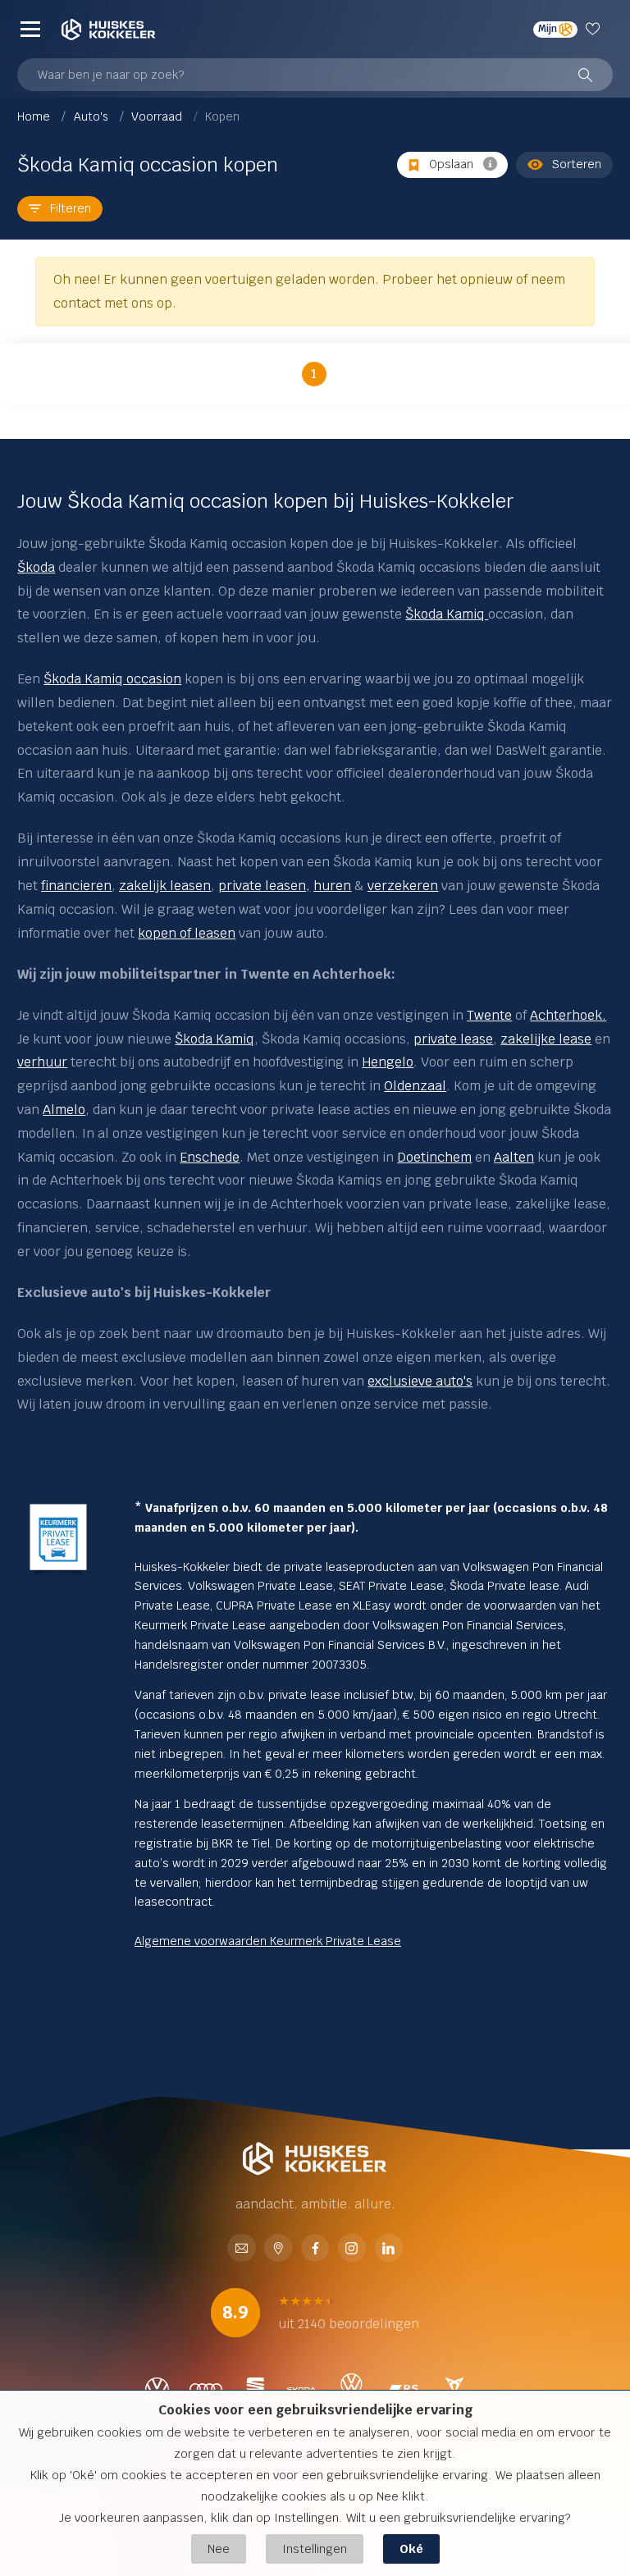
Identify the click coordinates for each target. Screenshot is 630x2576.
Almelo (64, 1110)
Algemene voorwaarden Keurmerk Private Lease (268, 1941)
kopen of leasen (187, 933)
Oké (411, 2549)
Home (35, 116)
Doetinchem (434, 1157)
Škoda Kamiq (447, 614)
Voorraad (158, 116)
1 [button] (314, 374)
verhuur (42, 1062)
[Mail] (241, 2250)
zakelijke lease (546, 1039)
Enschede (210, 1157)
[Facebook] (315, 2250)
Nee (219, 2549)
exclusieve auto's (420, 1381)
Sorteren (577, 164)
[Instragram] (352, 2250)
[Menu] (30, 30)
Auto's (93, 116)
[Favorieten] (595, 30)
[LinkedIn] (389, 2250)
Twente (489, 1015)
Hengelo (388, 1062)
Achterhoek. (568, 1015)
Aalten (514, 1157)
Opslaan (451, 164)
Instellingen (315, 2549)
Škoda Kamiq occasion (112, 679)
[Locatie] (278, 2250)
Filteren (71, 208)
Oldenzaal (415, 1086)
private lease (453, 1039)
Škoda (36, 567)
